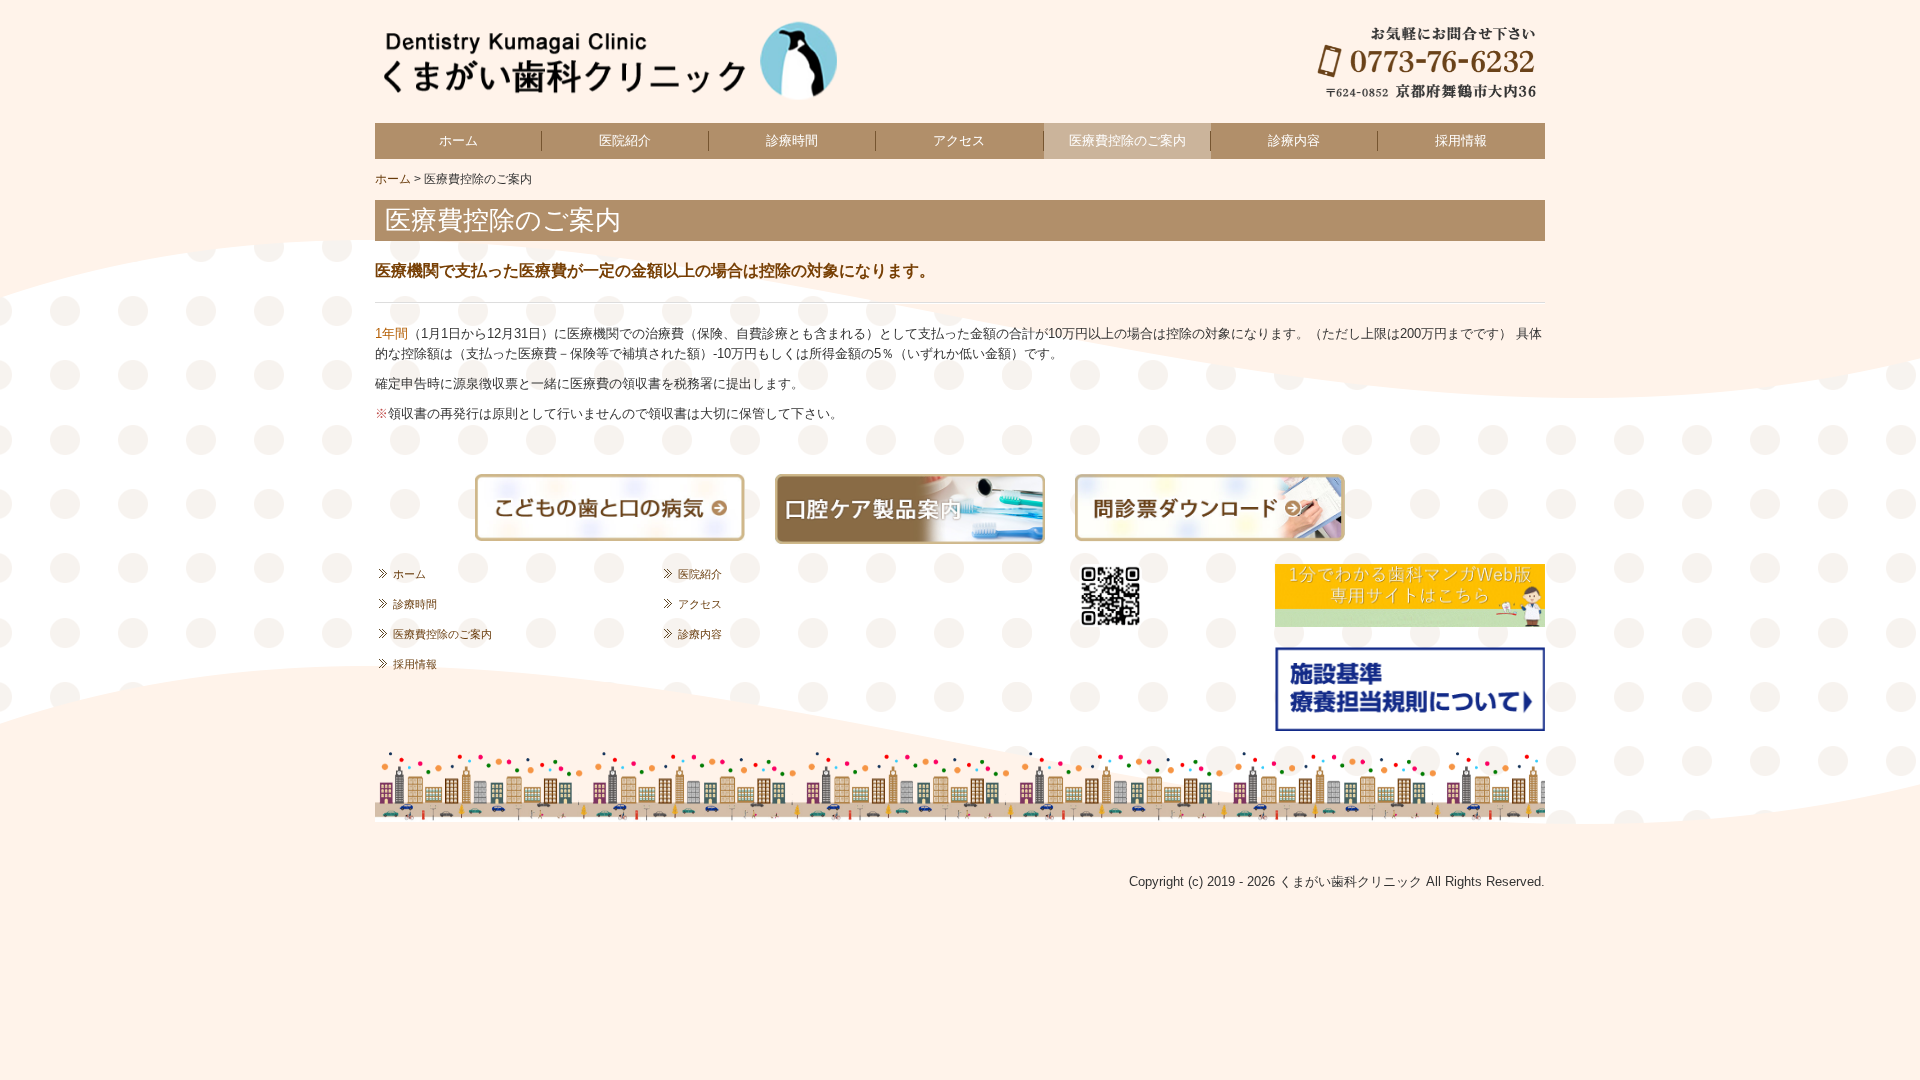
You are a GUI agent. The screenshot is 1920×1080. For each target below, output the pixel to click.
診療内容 (1294, 140)
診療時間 (792, 140)
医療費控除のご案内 (1127, 140)
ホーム (458, 140)
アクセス (959, 140)
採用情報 (1461, 140)
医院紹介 (625, 140)
